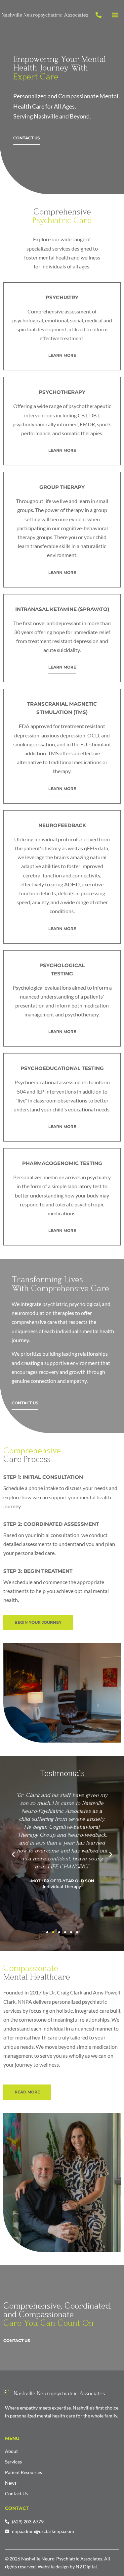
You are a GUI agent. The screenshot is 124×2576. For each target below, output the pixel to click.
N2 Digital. (87, 2567)
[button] (115, 15)
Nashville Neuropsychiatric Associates (59, 2393)
